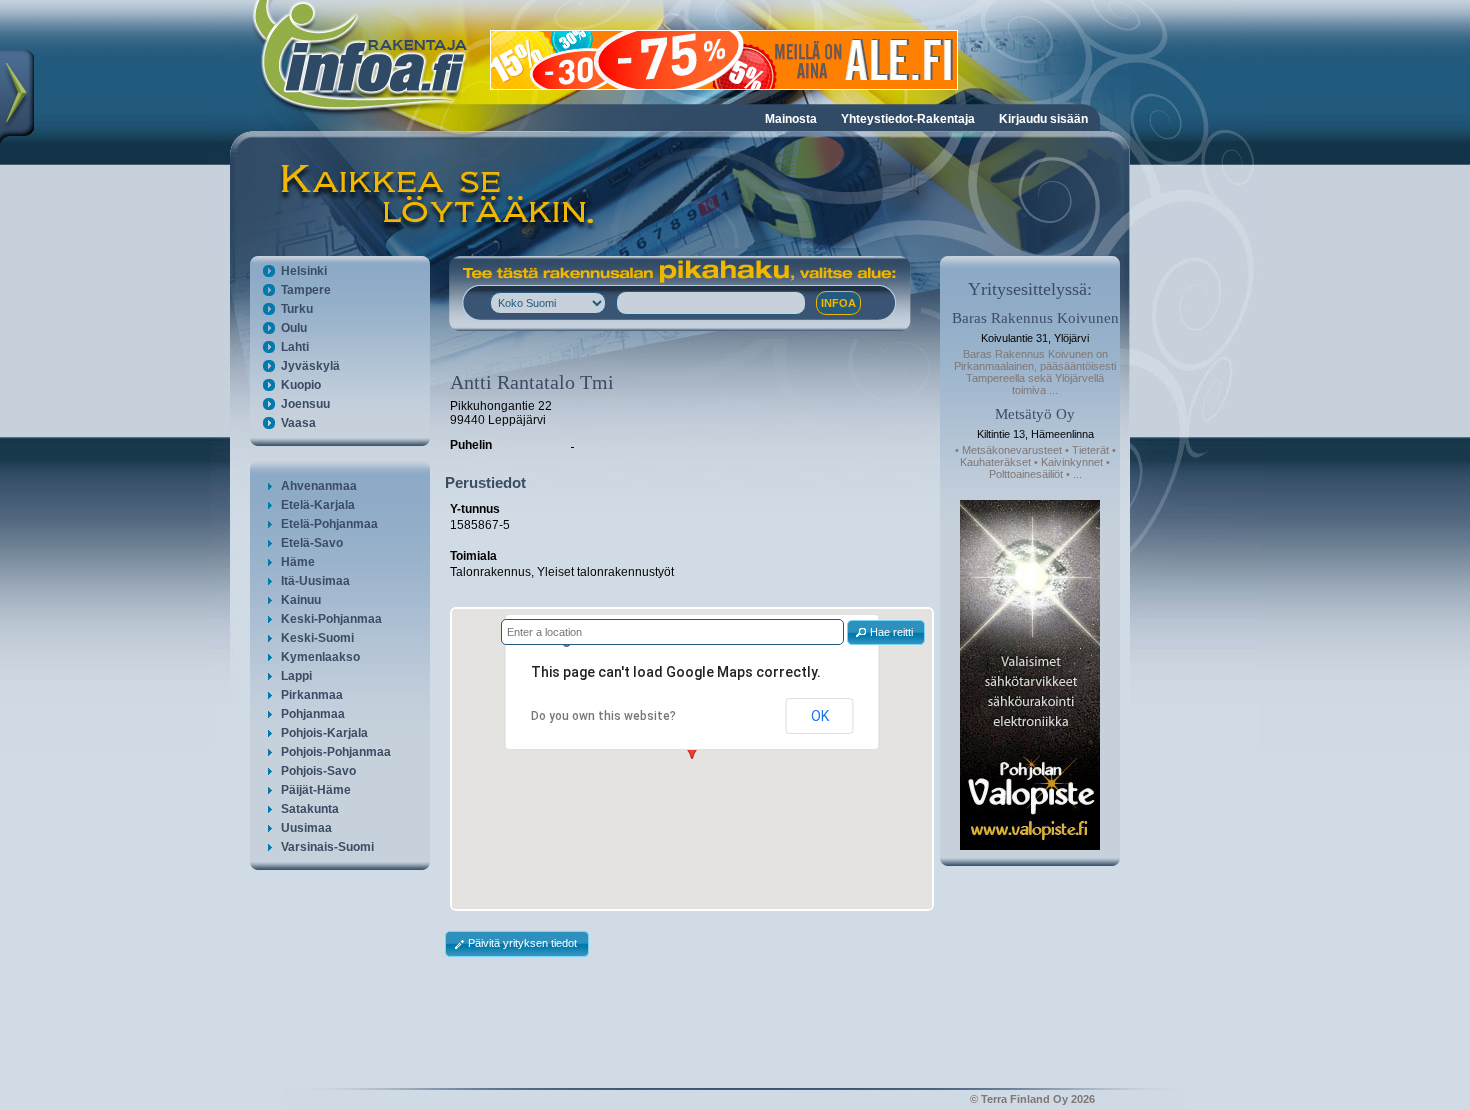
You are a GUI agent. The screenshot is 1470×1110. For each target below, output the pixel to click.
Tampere (306, 290)
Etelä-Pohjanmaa (329, 524)
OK (820, 716)
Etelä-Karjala (318, 505)
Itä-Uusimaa (315, 581)
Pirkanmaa (312, 695)
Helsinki (304, 271)
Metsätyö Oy (1035, 414)
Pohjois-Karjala (324, 733)
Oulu (294, 328)
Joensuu (305, 404)
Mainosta (791, 119)
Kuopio (301, 385)
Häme (298, 562)
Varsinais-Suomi (327, 847)
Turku (297, 309)
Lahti (295, 347)
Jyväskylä (310, 366)
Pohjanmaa (313, 714)
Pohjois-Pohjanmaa (336, 752)
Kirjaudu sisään (1043, 119)
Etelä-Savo (312, 543)
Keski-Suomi (317, 638)
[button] (886, 632)
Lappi (296, 676)
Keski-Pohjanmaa (331, 619)
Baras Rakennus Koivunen (1035, 318)
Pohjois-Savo (318, 771)
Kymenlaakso (320, 657)
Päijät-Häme (316, 790)
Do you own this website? (603, 716)
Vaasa (298, 423)
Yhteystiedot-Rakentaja (908, 119)
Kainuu (301, 600)
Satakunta (310, 809)
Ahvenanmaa (319, 486)
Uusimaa (306, 828)
